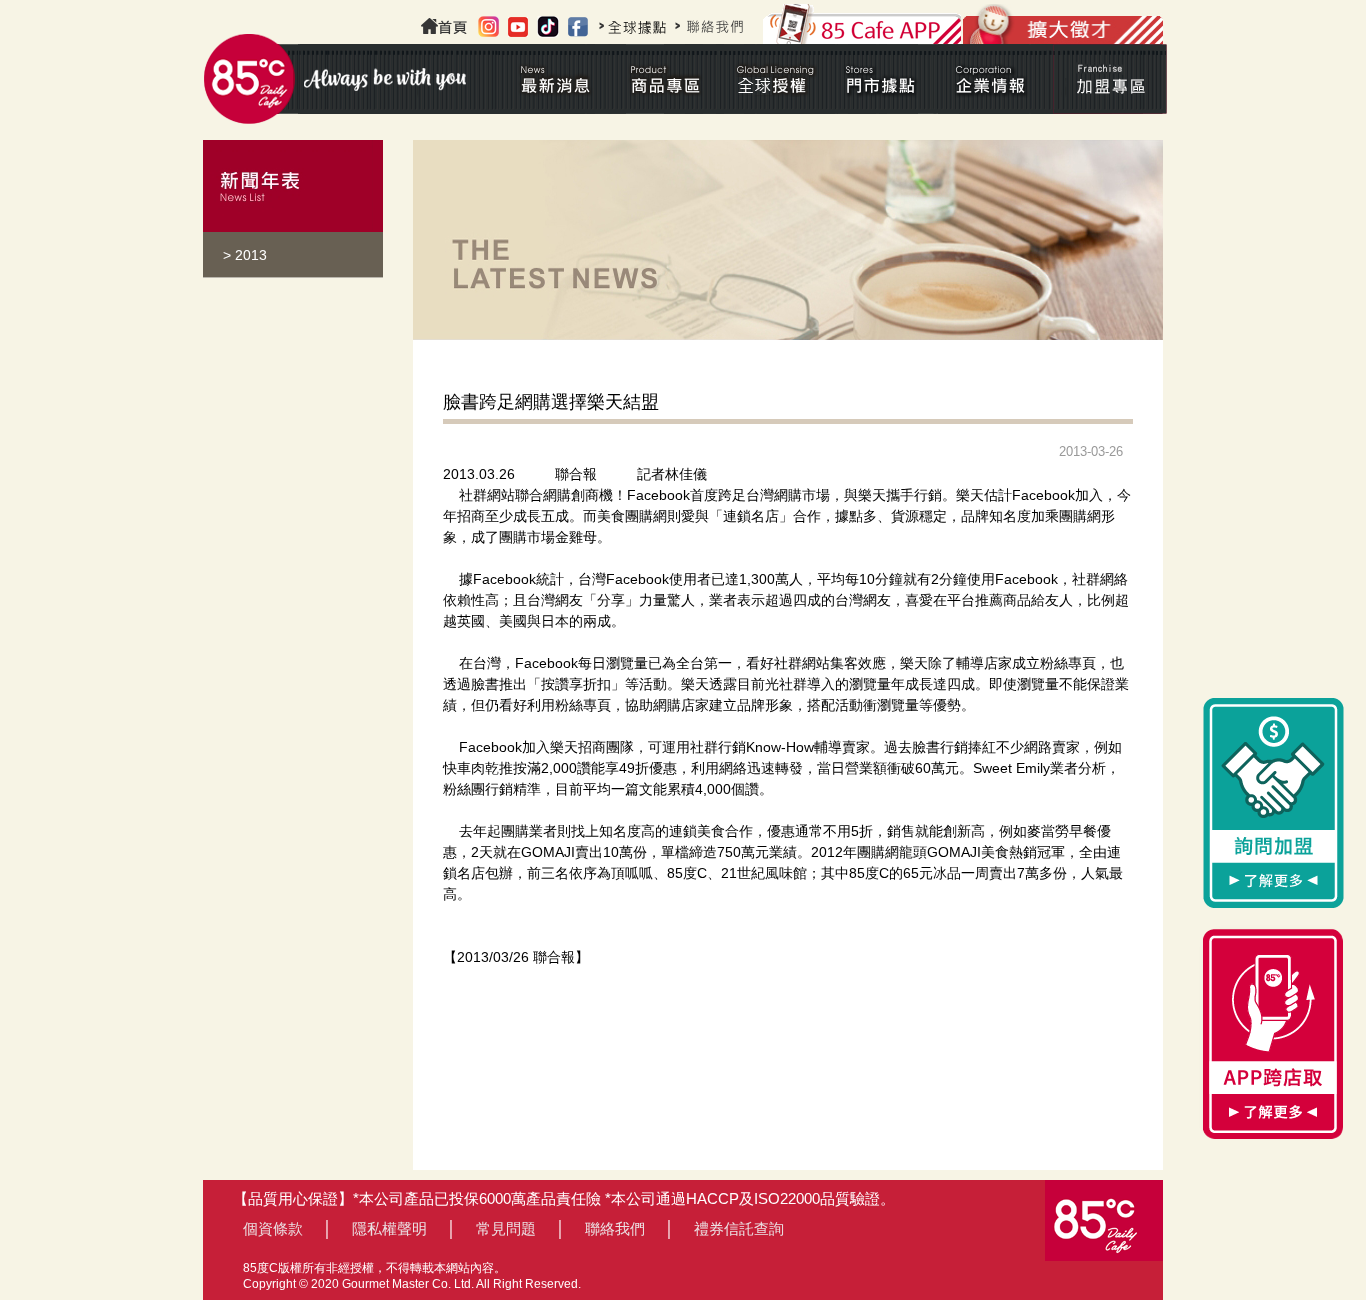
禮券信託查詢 (739, 1228)
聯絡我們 (615, 1228)
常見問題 (506, 1228)
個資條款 (273, 1228)
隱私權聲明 (389, 1228)
